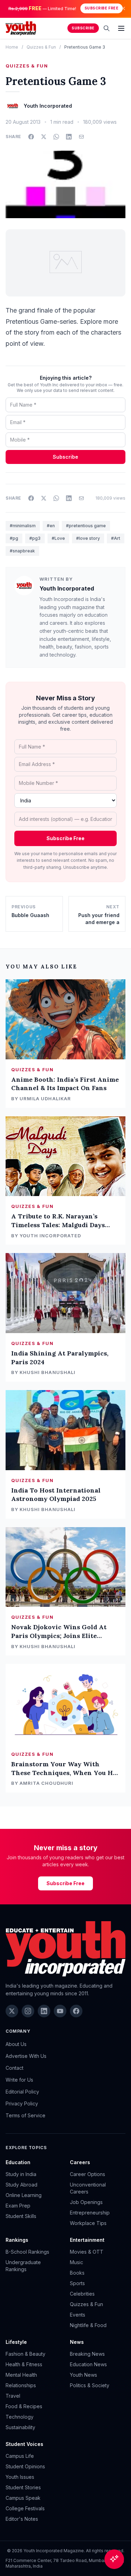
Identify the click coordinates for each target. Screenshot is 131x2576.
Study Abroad (21, 2185)
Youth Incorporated (67, 588)
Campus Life (20, 2456)
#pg (14, 538)
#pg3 (35, 538)
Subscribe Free (101, 8)
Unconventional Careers (88, 2188)
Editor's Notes (22, 2519)
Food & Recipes (24, 2406)
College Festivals (25, 2508)
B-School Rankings (27, 2252)
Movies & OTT (87, 2252)
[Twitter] (12, 2011)
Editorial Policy (22, 2092)
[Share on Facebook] (31, 137)
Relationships (21, 2385)
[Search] (107, 28)
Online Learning (24, 2195)
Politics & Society (90, 2385)
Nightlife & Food (88, 2325)
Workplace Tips (88, 2223)
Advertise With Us (26, 2056)
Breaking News (87, 2354)
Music (77, 2262)
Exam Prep (18, 2206)
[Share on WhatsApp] (56, 137)
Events (78, 2315)
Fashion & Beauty (26, 2354)
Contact (14, 2068)
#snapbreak (22, 551)
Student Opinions (25, 2466)
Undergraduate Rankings (23, 2266)
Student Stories (23, 2487)
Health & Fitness (24, 2364)
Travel (13, 2396)
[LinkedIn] (44, 2011)
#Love (58, 538)
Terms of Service (26, 2115)
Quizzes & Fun (41, 47)
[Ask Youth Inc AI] (114, 2559)
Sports (77, 2283)
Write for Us (19, 2080)
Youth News (83, 2375)
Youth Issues (20, 2477)
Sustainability (20, 2427)
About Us (16, 2044)
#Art (116, 538)
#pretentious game (86, 526)
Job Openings (86, 2202)
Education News (88, 2364)
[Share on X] (44, 137)
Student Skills (21, 2216)
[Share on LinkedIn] (69, 137)
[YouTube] (60, 2011)
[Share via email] (81, 137)
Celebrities (82, 2294)
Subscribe (83, 28)
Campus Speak (23, 2498)
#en (51, 526)
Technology (20, 2417)
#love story (88, 538)
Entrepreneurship (90, 2213)
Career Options (88, 2174)
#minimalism (23, 526)
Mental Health (21, 2375)
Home (12, 47)
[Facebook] (76, 2011)
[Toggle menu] (121, 28)
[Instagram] (28, 2011)
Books (77, 2273)
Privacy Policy (22, 2103)
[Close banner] (123, 8)
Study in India (21, 2174)
